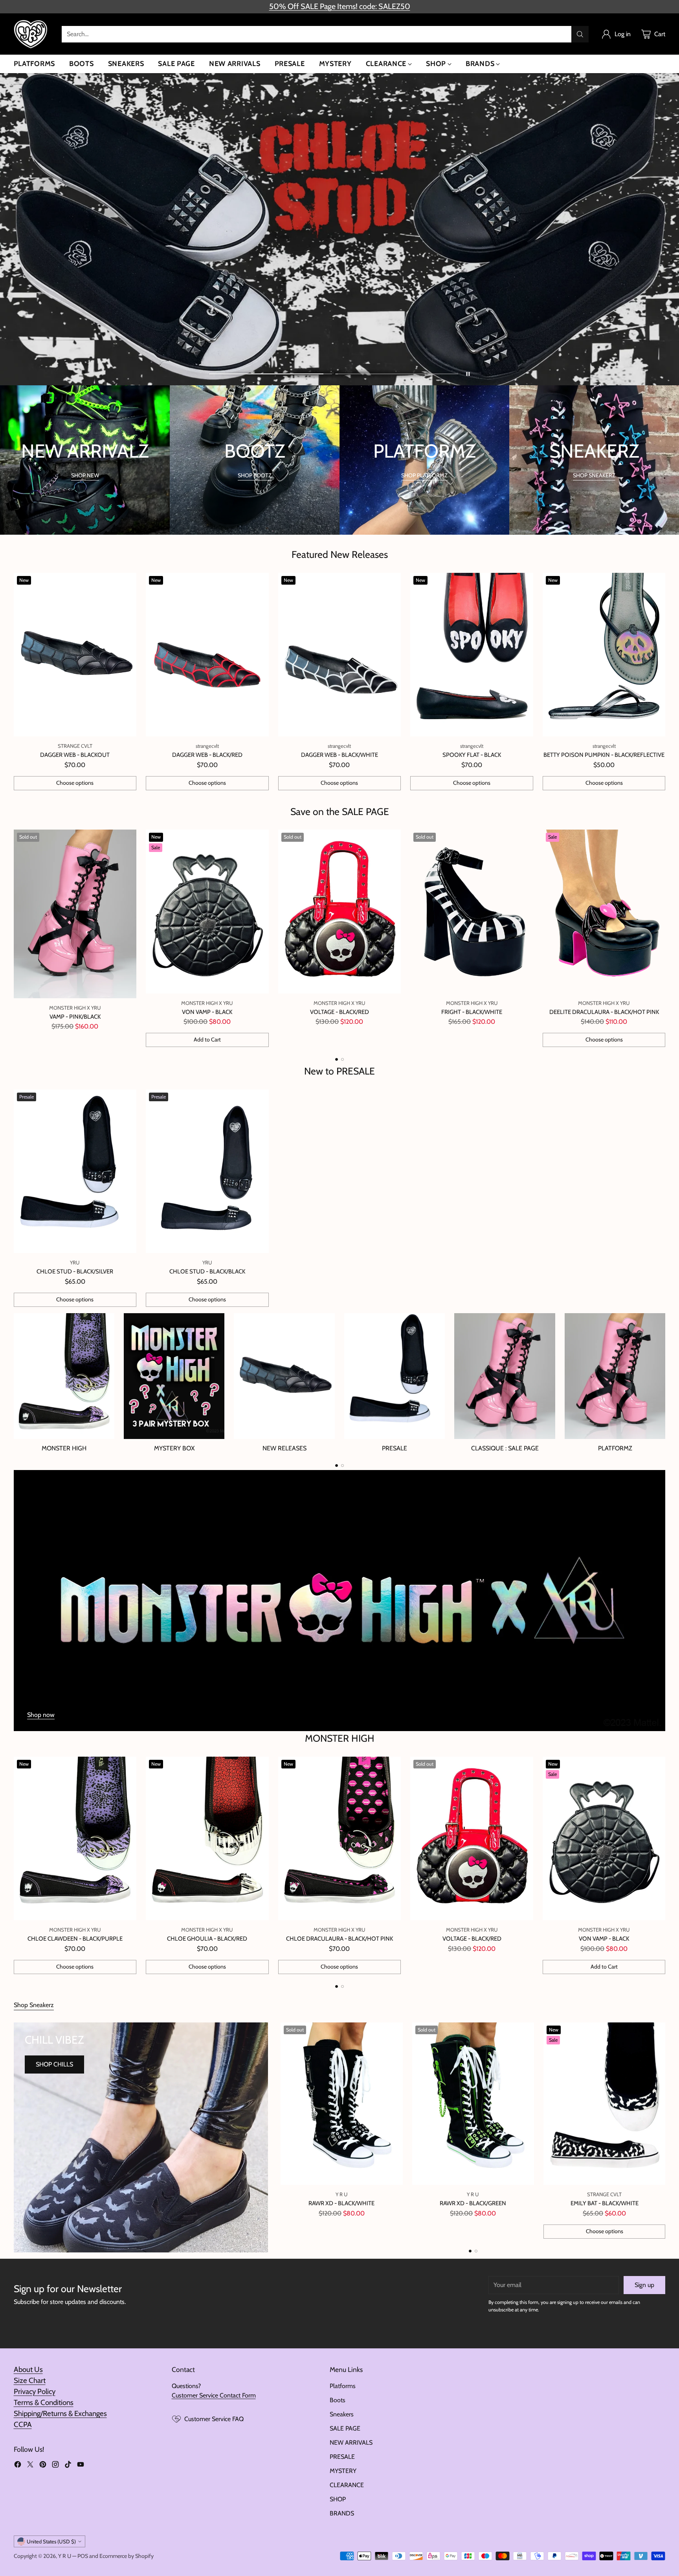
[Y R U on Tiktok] (68, 2466)
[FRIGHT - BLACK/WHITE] (472, 912)
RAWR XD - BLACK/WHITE (341, 2203)
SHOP (338, 2499)
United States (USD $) (51, 2541)
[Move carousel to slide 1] (271, 374)
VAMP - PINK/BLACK (75, 1017)
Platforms (343, 2386)
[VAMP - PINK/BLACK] (75, 914)
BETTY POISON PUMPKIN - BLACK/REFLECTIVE (604, 755)
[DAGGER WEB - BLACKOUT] (75, 655)
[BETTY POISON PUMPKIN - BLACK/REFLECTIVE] (604, 655)
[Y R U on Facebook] (18, 2466)
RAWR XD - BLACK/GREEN (473, 2203)
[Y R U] (31, 34)
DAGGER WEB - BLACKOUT (75, 755)
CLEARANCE (347, 2485)
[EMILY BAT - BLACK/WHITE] (604, 2104)
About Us (28, 2369)
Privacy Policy (35, 2391)
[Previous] (16, 938)
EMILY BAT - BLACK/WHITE (605, 2203)
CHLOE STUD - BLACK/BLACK (207, 1271)
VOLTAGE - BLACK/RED (339, 1012)
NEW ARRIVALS (351, 2443)
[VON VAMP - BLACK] (207, 912)
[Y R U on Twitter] (30, 2466)
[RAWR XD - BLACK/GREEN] (473, 2104)
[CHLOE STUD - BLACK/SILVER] (75, 1171)
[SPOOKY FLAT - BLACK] (472, 655)
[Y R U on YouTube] (81, 2466)
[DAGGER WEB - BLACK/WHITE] (340, 655)
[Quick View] (126, 583)
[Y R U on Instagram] (55, 2466)
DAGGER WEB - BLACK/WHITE (339, 755)
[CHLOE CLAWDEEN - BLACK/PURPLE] (75, 1839)
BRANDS (342, 2513)
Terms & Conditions (44, 2402)
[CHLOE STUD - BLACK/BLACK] (207, 1171)
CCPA (23, 2424)
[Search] (580, 34)
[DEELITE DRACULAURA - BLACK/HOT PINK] (604, 912)
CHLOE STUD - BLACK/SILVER (75, 1271)
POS (83, 2556)
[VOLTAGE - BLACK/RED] (340, 912)
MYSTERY (343, 2471)
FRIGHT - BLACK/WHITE (472, 1012)
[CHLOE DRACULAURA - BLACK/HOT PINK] (340, 1839)
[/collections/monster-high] (340, 1601)
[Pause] (468, 374)
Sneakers (342, 2414)
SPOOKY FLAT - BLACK (472, 755)
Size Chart (30, 2380)
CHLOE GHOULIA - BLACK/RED (207, 1939)
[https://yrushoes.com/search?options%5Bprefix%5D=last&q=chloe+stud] (339, 229)
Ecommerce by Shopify (127, 2556)
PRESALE (342, 2457)
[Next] (663, 938)
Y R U (65, 2556)
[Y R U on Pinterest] (43, 2466)
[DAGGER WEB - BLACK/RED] (207, 655)
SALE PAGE (345, 2428)
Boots (338, 2400)
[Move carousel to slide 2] (397, 374)
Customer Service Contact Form (214, 2395)
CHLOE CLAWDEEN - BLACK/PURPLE (75, 1939)
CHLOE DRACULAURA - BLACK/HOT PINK (339, 1939)
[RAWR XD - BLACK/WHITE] (341, 2104)
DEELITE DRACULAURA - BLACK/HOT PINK (604, 1012)
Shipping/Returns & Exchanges (60, 2413)
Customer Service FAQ (214, 2419)
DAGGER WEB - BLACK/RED (207, 755)
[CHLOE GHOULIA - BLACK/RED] (207, 1839)
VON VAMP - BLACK (207, 1012)
